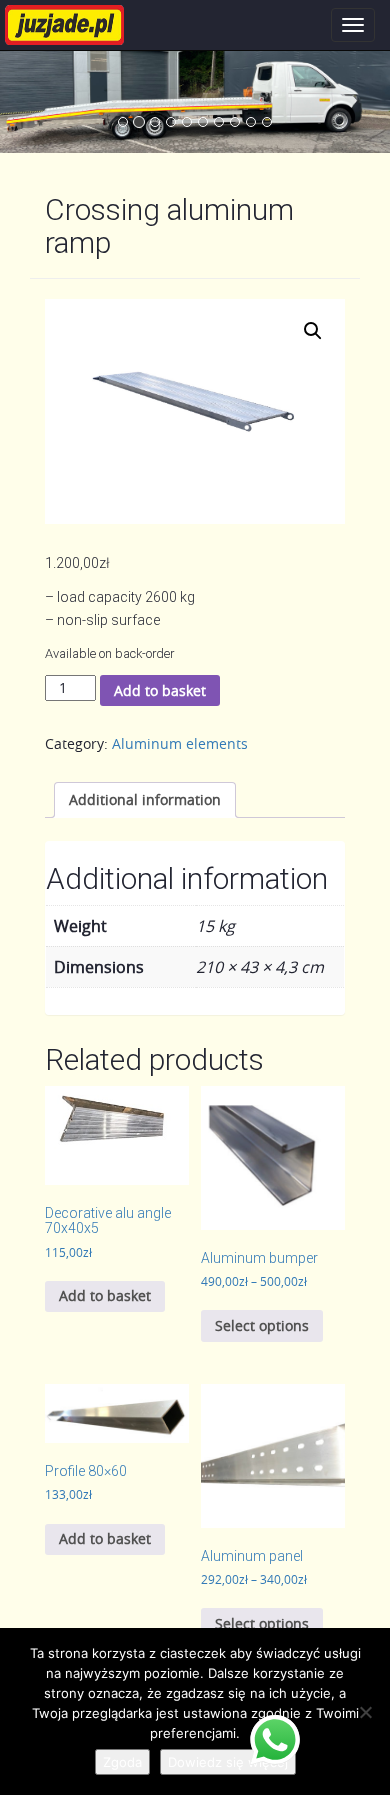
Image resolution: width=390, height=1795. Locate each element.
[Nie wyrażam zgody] (365, 1712)
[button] (313, 331)
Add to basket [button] (105, 1295)
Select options (262, 1325)
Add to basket (160, 690)
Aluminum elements (180, 743)
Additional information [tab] (145, 799)
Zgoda (122, 1762)
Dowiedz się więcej (228, 1762)
